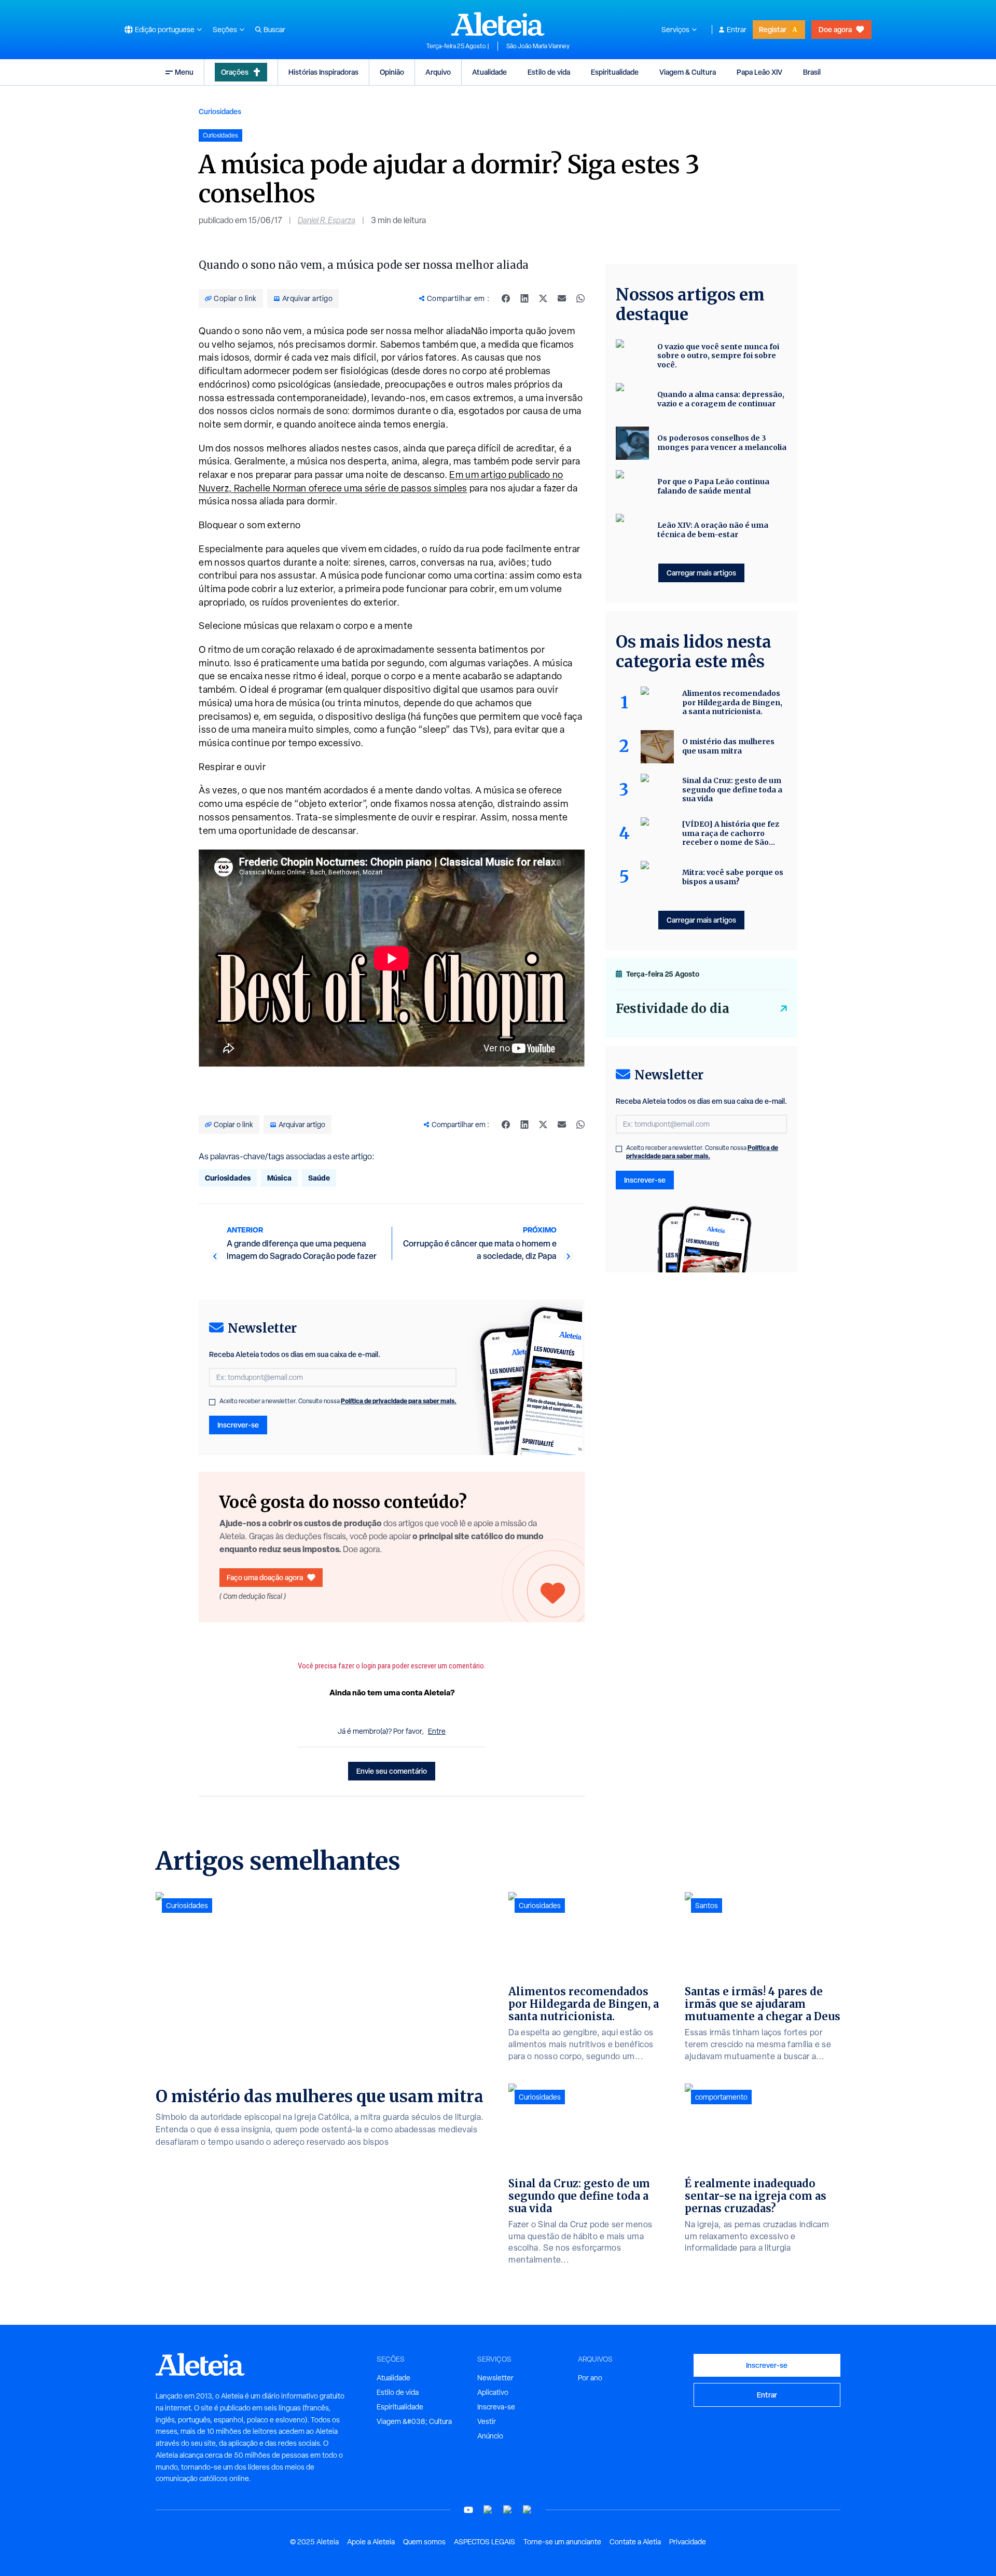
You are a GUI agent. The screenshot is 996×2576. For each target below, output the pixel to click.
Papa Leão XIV (759, 72)
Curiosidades (220, 111)
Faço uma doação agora (265, 1577)
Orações (235, 72)
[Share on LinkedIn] (524, 298)
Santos (707, 1906)
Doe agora (835, 29)
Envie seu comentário (392, 1771)
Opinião (392, 72)
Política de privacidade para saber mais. (399, 1401)
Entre (437, 1731)
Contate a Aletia (635, 2542)
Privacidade (688, 2542)
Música (279, 1178)
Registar (773, 29)
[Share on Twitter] (543, 298)
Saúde (319, 1178)
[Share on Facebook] (506, 298)
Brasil (812, 72)
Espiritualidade (615, 72)
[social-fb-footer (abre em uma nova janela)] (488, 2510)
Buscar (274, 30)
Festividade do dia (673, 1009)
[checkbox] (212, 1402)
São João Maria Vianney (538, 46)
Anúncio (490, 2436)
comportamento (721, 2097)
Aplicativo (493, 2392)
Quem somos (424, 2542)
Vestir (487, 2421)
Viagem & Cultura (688, 72)
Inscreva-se (496, 2407)
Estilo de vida (549, 72)
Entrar (737, 30)
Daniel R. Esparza (327, 220)
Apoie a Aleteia (371, 2542)
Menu (184, 72)
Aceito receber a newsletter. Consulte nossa (338, 1401)
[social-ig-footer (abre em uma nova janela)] (528, 2510)
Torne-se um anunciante (562, 2542)
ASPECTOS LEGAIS (485, 2542)
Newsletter (495, 2378)
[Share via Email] (562, 298)
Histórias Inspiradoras (323, 72)
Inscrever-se (238, 1425)
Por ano (590, 2378)
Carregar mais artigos (701, 573)
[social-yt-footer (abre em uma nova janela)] (468, 2510)
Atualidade (489, 72)
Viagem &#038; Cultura (414, 2421)
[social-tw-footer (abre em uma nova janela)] (508, 2510)
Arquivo (438, 72)
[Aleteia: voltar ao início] (498, 24)
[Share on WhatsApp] (580, 298)
